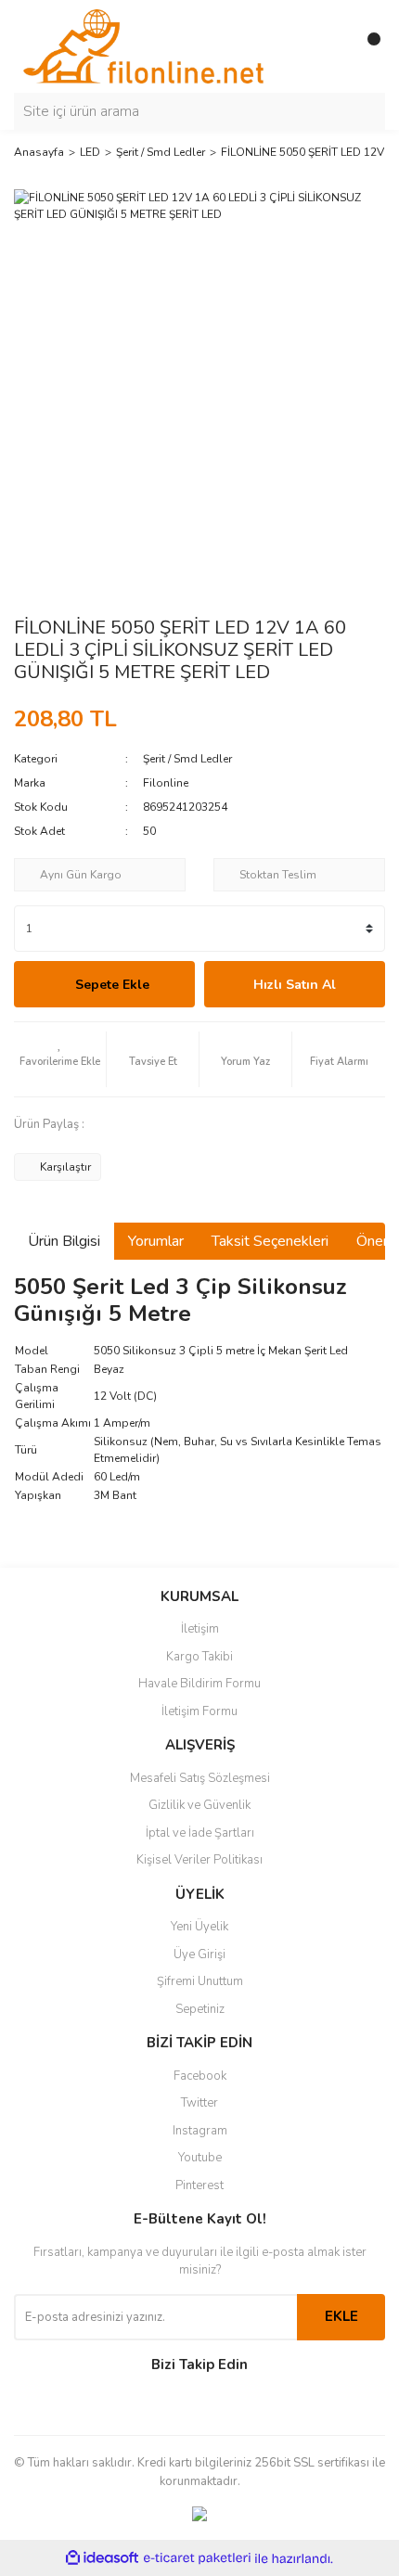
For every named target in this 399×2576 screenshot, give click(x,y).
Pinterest (199, 2185)
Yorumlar (156, 1241)
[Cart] (367, 46)
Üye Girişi (199, 1954)
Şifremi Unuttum (200, 1981)
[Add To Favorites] (60, 1059)
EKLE (341, 2316)
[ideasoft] (102, 2559)
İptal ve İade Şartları (200, 1833)
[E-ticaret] (197, 2558)
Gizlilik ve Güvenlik (199, 1805)
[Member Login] (329, 46)
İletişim (200, 1629)
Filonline (166, 783)
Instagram (200, 2131)
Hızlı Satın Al (295, 985)
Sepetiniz (200, 2009)
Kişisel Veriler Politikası (199, 1860)
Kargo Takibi (199, 1657)
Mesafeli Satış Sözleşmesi (200, 1778)
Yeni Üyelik (199, 1927)
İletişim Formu (199, 1711)
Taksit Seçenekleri (270, 1241)
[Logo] (143, 45)
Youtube (200, 2158)
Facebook (200, 2076)
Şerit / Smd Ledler (187, 759)
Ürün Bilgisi (64, 1241)
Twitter (199, 2103)
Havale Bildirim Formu (199, 1684)
